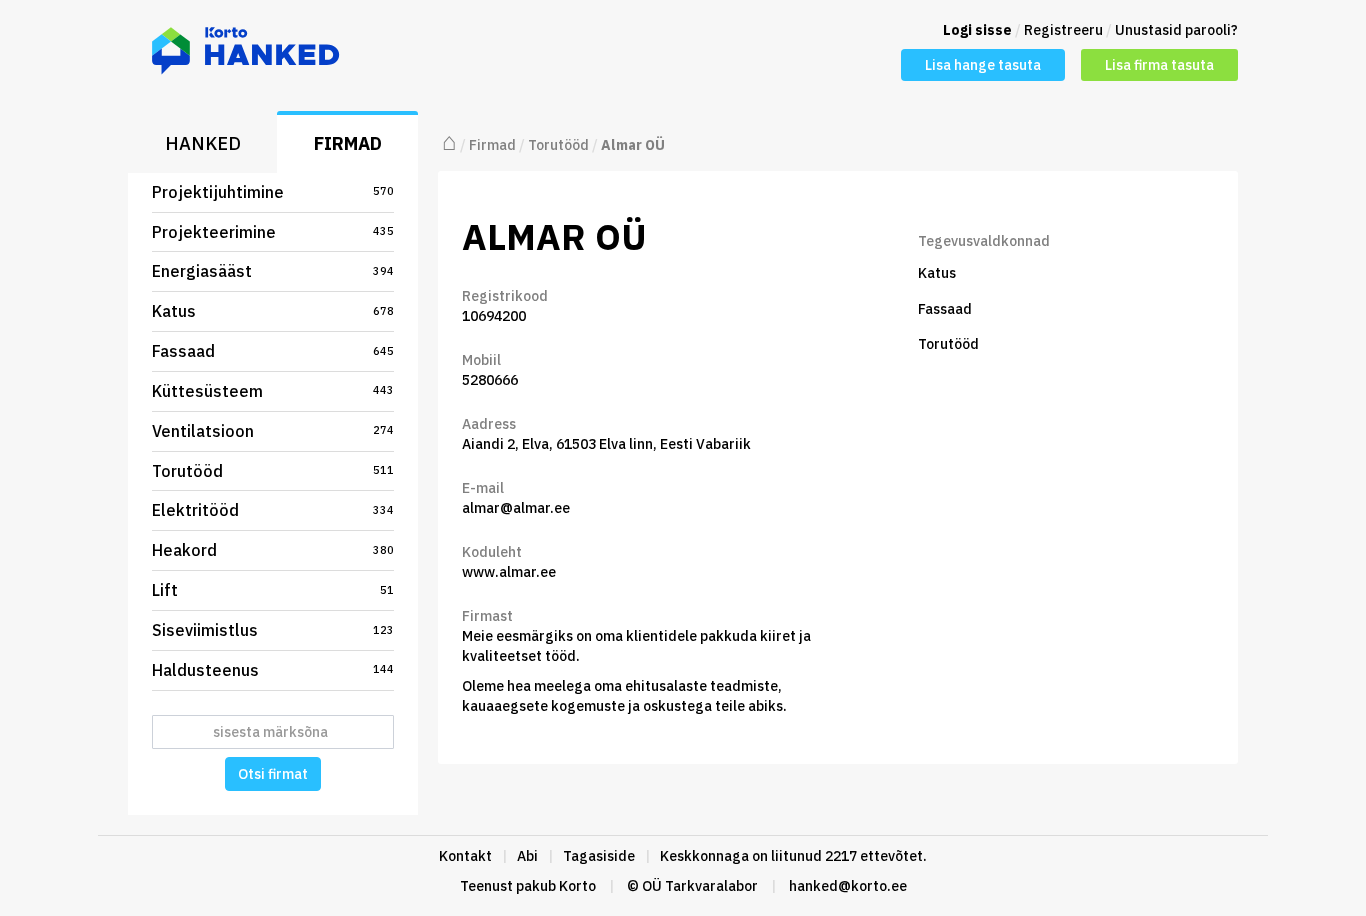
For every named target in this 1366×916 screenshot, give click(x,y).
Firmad (348, 143)
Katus (273, 311)
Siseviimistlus (273, 630)
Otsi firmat (273, 774)
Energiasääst (273, 271)
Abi (527, 856)
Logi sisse (977, 30)
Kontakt (465, 856)
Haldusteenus (273, 670)
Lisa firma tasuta (1159, 65)
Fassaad (273, 351)
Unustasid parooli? (1176, 30)
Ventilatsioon (273, 431)
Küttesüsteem (273, 391)
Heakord (273, 550)
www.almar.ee (509, 572)
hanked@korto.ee (848, 886)
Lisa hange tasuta (983, 65)
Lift (273, 590)
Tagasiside (599, 856)
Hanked (203, 143)
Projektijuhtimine (273, 192)
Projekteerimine (273, 232)
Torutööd (273, 471)
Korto (577, 886)
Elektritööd (273, 510)
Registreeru (1063, 30)
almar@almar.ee (516, 508)
